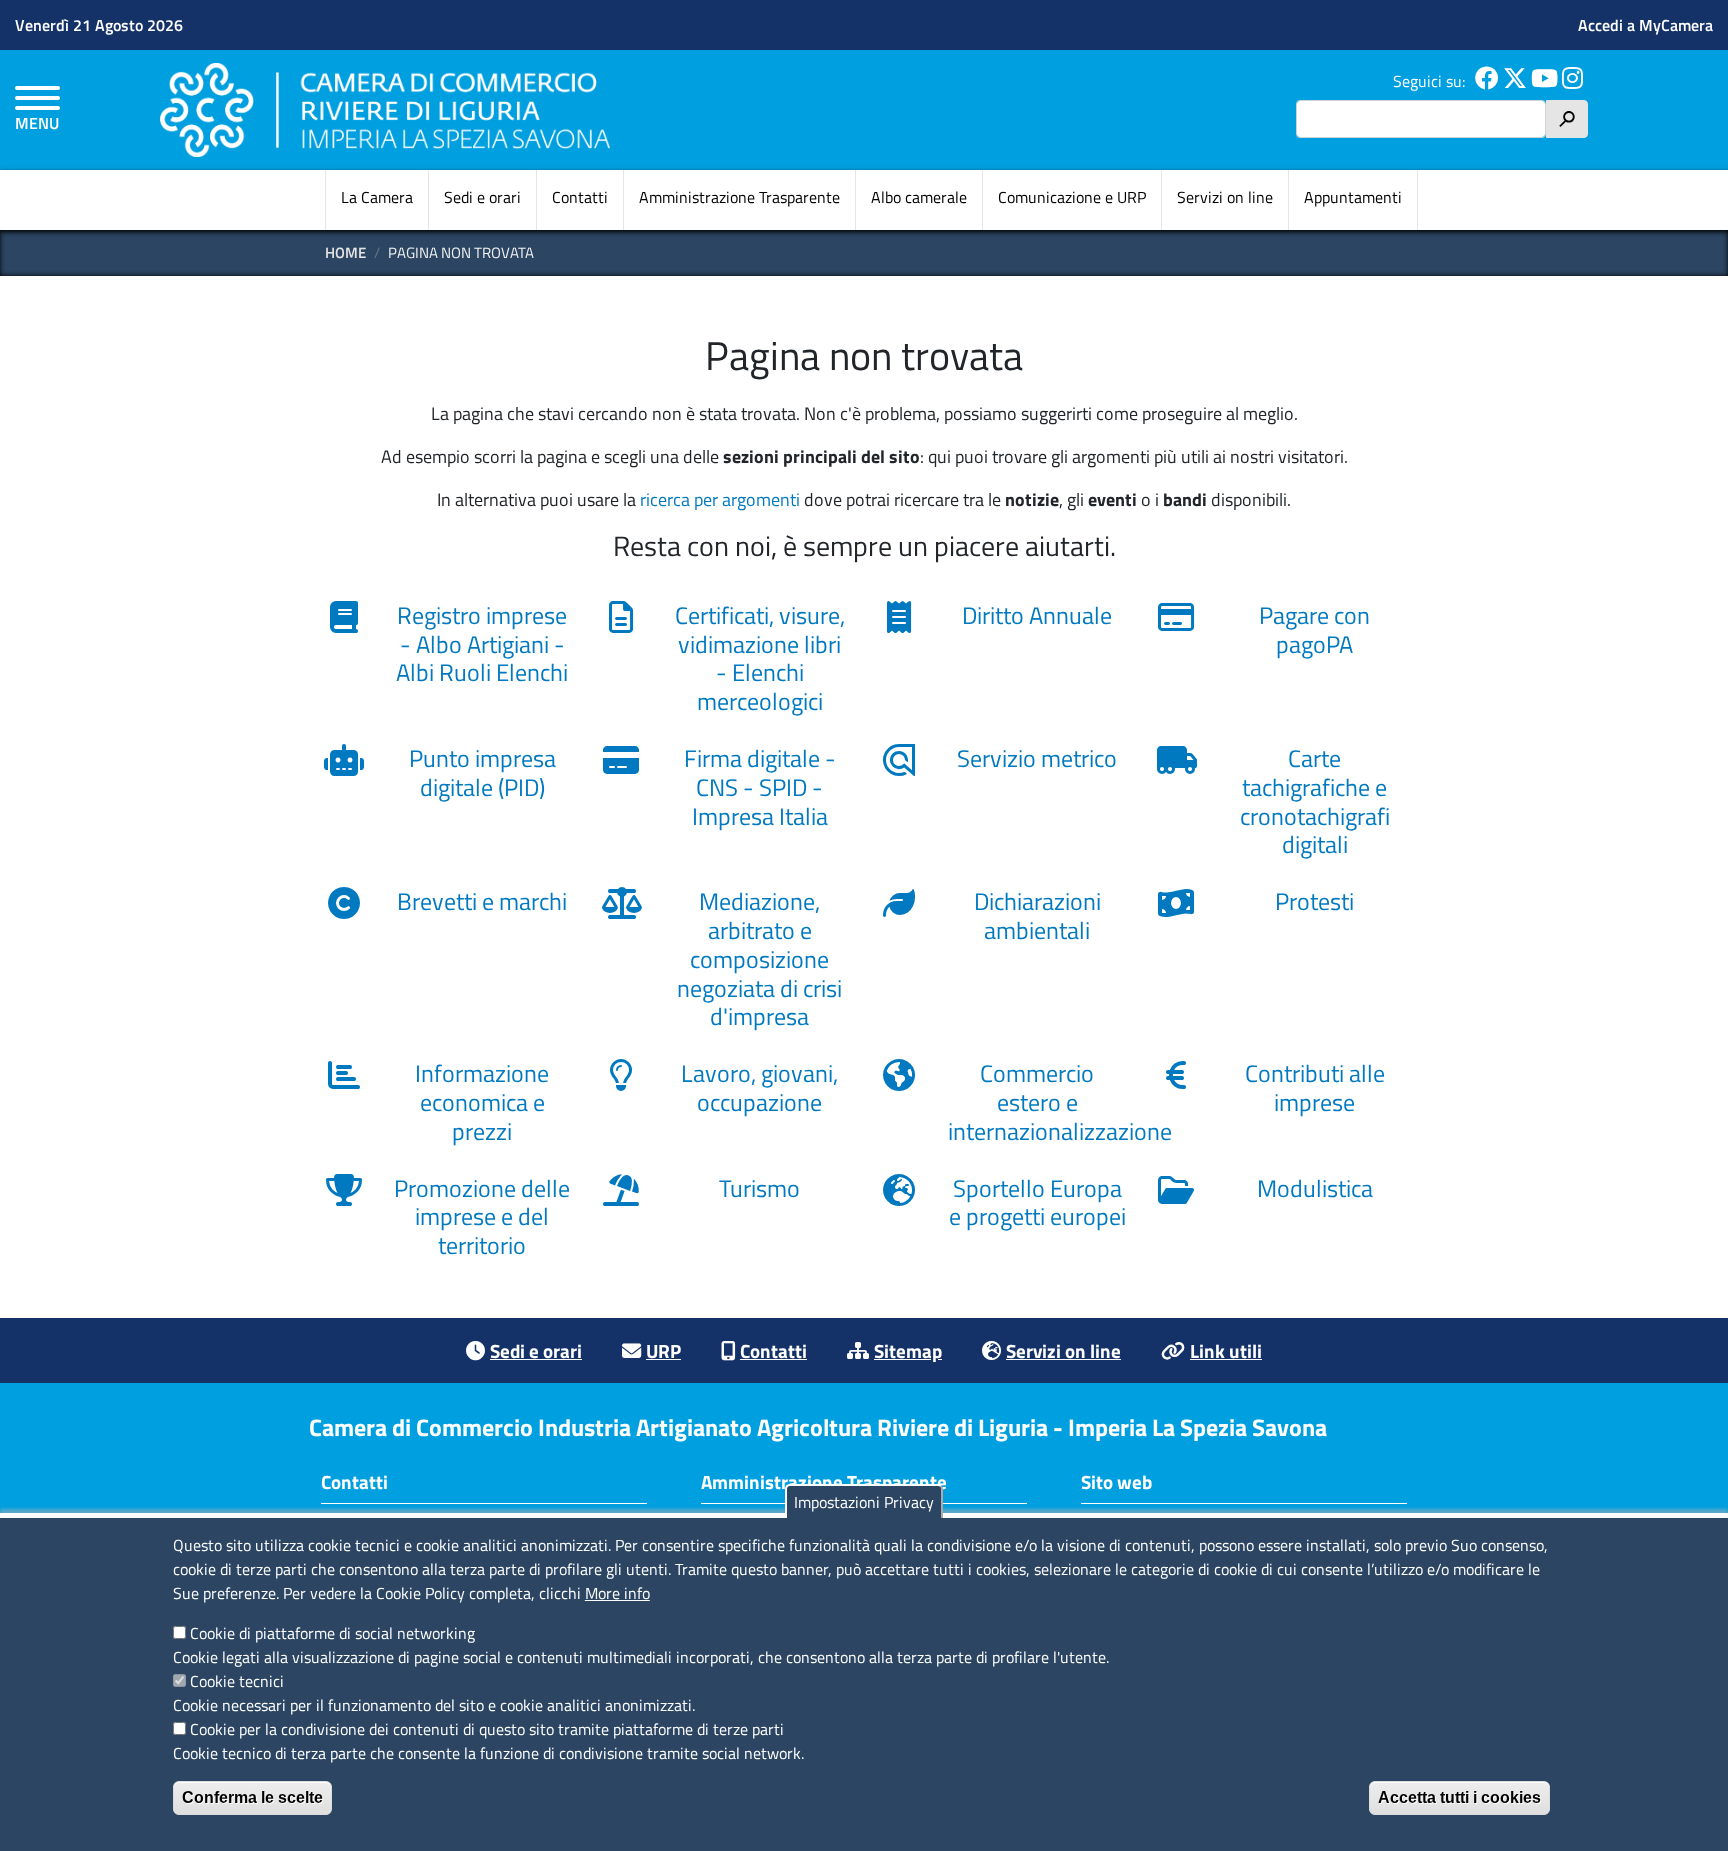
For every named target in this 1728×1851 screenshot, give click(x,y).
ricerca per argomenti (720, 499)
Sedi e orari (482, 197)
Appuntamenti (1353, 197)
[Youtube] (1544, 81)
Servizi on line (1225, 197)
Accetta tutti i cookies (1459, 1797)
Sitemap (908, 1350)
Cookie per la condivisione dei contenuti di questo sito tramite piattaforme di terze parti (487, 1729)
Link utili (1226, 1350)
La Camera (377, 197)
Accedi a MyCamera (1645, 25)
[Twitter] (1515, 81)
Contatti (580, 197)
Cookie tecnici (237, 1681)
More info (617, 1593)
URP (663, 1350)
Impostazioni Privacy (864, 1502)
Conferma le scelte (252, 1797)
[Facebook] (1487, 81)
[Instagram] (1572, 81)
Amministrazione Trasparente (739, 197)
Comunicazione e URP (1072, 197)
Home (345, 252)
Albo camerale (919, 197)
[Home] (385, 109)
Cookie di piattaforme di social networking (332, 1633)
